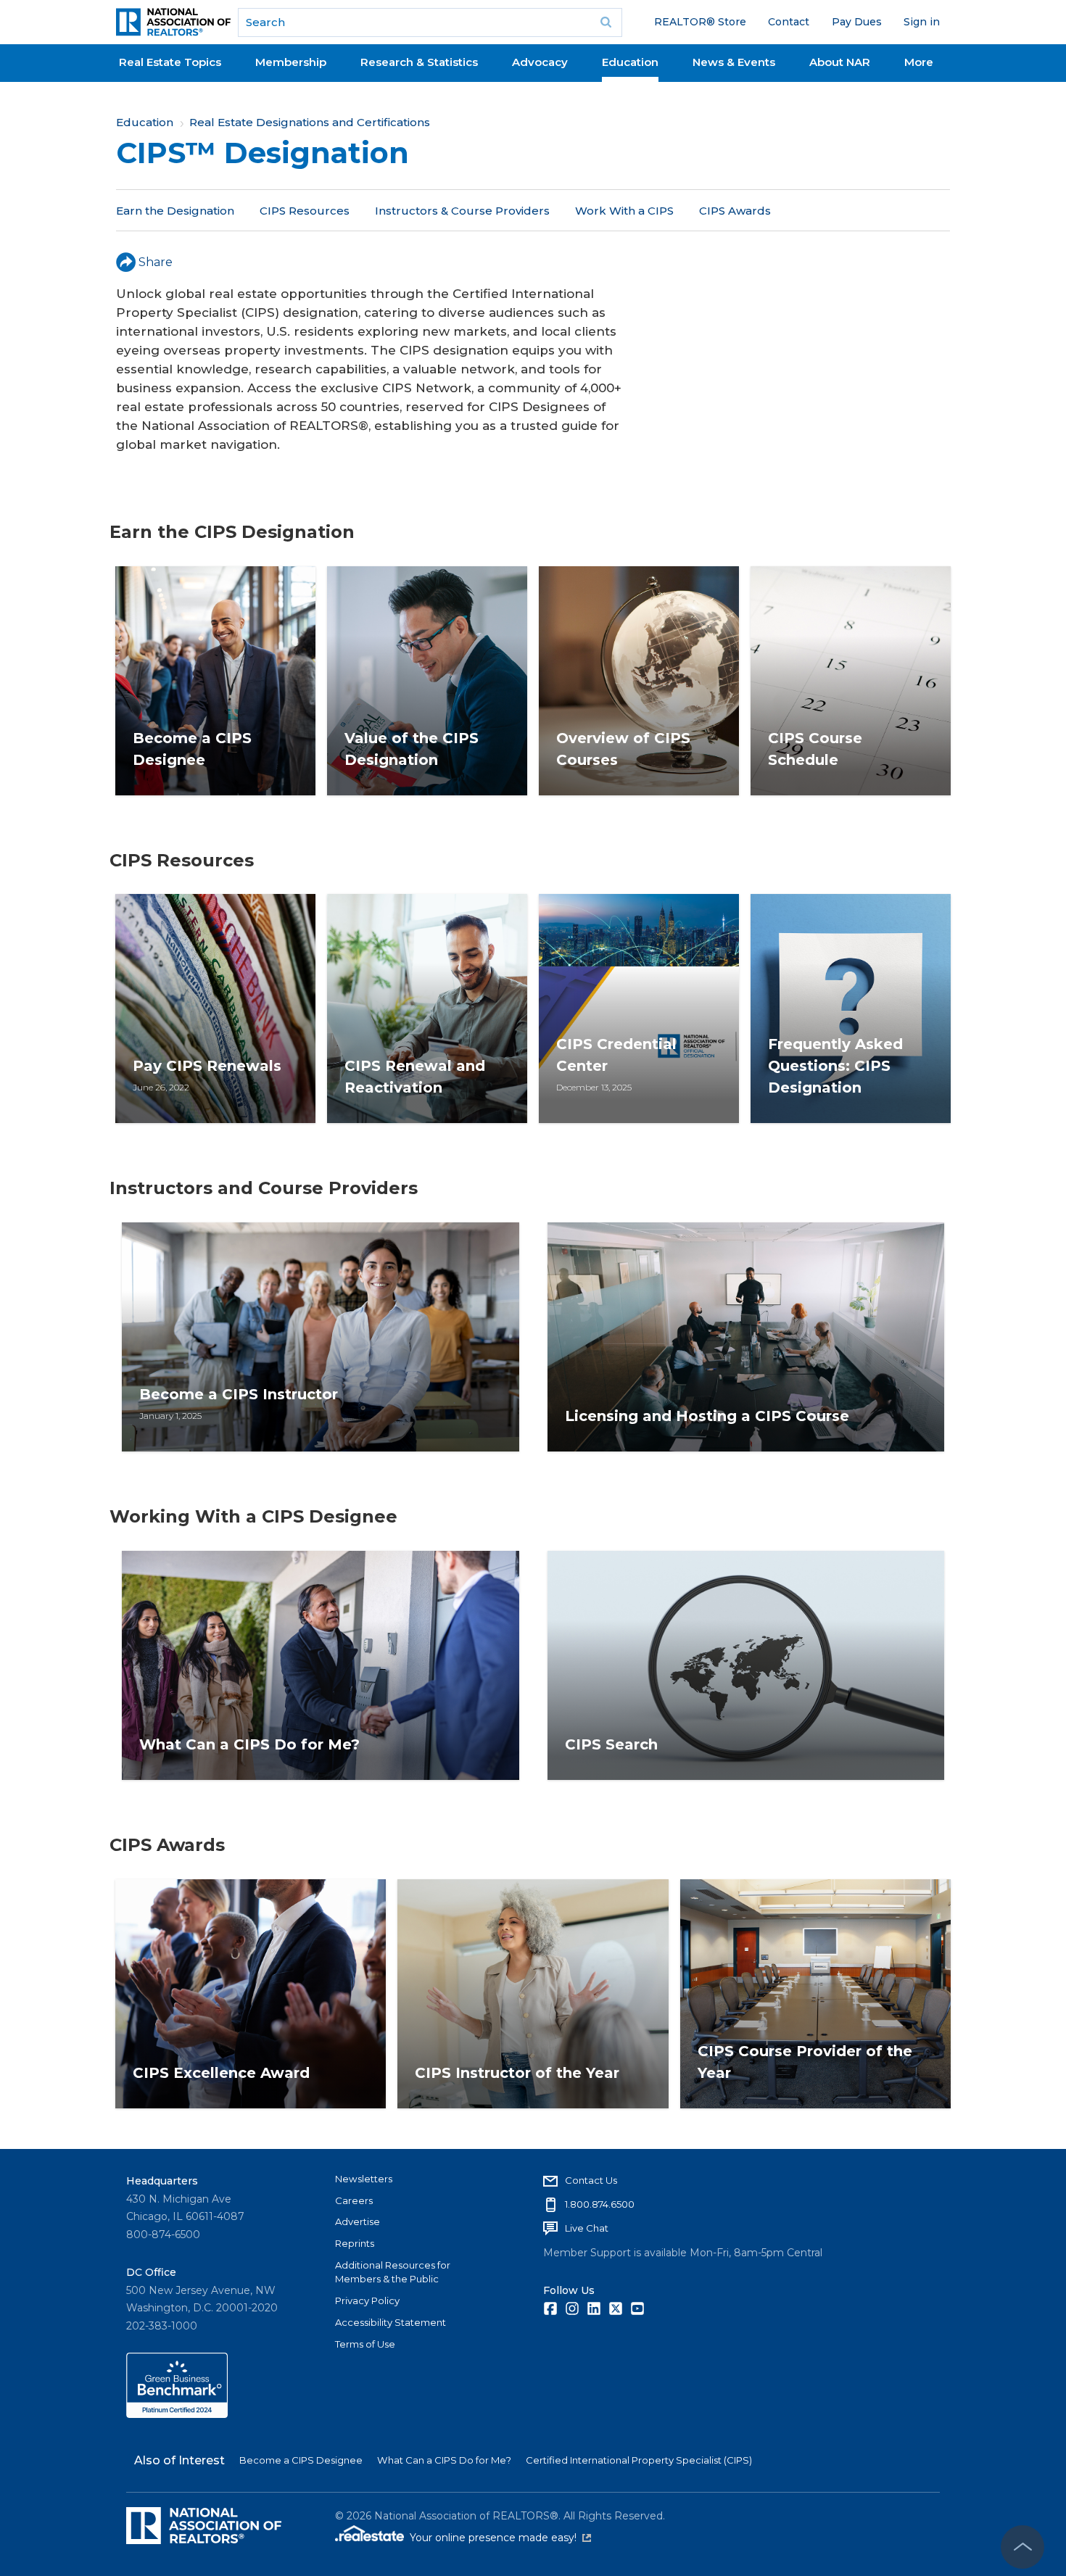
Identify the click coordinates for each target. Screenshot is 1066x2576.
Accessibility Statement (391, 2322)
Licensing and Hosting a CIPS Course (707, 1416)
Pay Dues (857, 22)
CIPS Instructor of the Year (517, 2073)
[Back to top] (1022, 2547)
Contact (789, 22)
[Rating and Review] (177, 2414)
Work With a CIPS (624, 211)
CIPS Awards (735, 211)
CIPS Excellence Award (221, 2073)
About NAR (840, 62)
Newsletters (364, 2179)
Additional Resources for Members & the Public (393, 2272)
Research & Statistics (419, 62)
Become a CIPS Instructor (239, 1394)
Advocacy (540, 62)
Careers (354, 2200)
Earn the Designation (175, 211)
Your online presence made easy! (500, 2538)
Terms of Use (365, 2344)
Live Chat (587, 2228)
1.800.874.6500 (600, 2204)
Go (606, 22)
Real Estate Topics (170, 62)
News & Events (734, 62)
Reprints (355, 2243)
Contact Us (591, 2180)
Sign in (922, 22)
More (919, 62)
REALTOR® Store (700, 22)
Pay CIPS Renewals (207, 1066)
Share (156, 262)
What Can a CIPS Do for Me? (249, 1744)
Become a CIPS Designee (301, 2460)
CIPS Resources (305, 211)
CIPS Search (611, 1744)
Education (630, 62)
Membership (291, 62)
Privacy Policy (367, 2300)
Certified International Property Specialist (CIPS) (639, 2460)
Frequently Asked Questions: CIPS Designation (835, 1066)
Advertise (358, 2221)
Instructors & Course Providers (462, 211)
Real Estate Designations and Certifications (310, 122)
